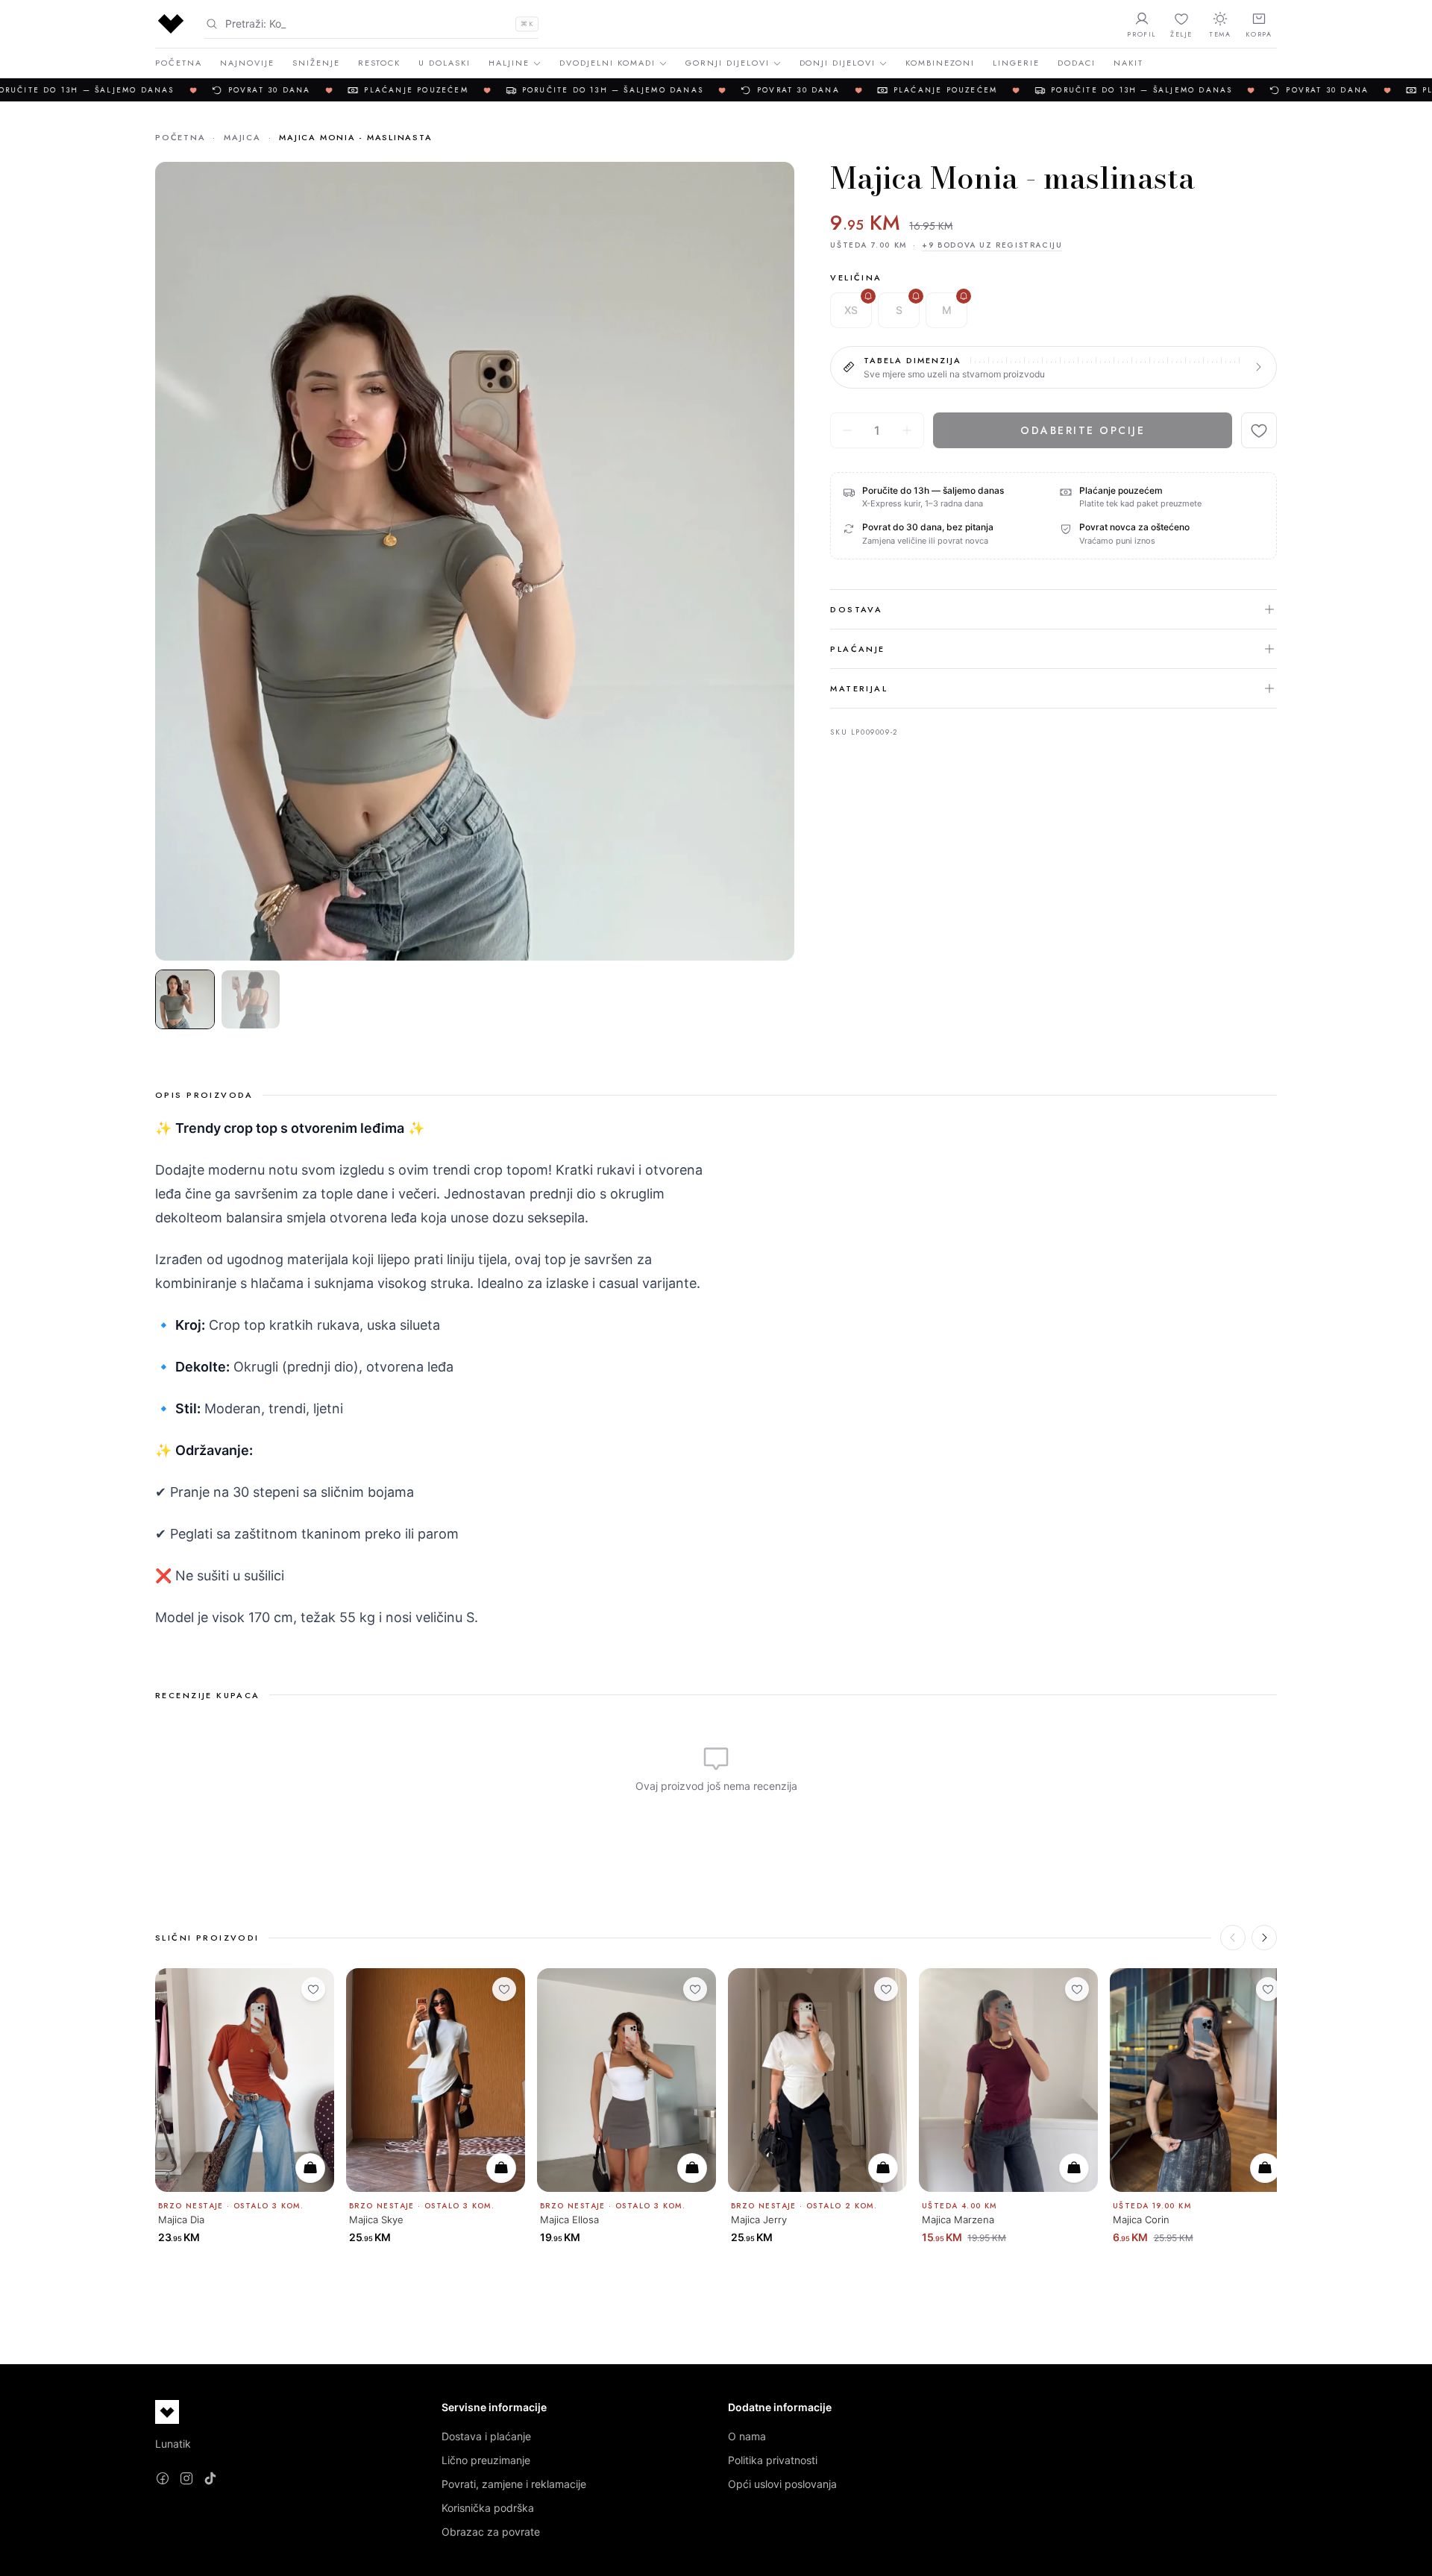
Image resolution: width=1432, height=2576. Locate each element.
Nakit (1128, 63)
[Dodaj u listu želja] (1259, 430)
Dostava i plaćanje (486, 2436)
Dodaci (1077, 63)
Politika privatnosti (773, 2460)
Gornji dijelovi (728, 63)
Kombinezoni (940, 63)
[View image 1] (185, 999)
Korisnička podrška (488, 2508)
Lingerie (1016, 63)
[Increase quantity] (907, 430)
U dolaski (445, 63)
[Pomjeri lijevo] (1233, 1938)
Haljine (509, 63)
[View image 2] (251, 999)
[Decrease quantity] (847, 430)
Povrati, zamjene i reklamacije (514, 2484)
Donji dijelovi (838, 63)
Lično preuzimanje (486, 2460)
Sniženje (316, 63)
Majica (242, 137)
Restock (380, 63)
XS (851, 310)
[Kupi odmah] (310, 2168)
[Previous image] (179, 561)
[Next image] (770, 561)
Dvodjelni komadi (607, 63)
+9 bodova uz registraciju (992, 245)
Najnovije (247, 63)
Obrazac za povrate (491, 2532)
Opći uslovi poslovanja (782, 2484)
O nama (747, 2436)
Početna (179, 63)
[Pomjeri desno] (1264, 1938)
